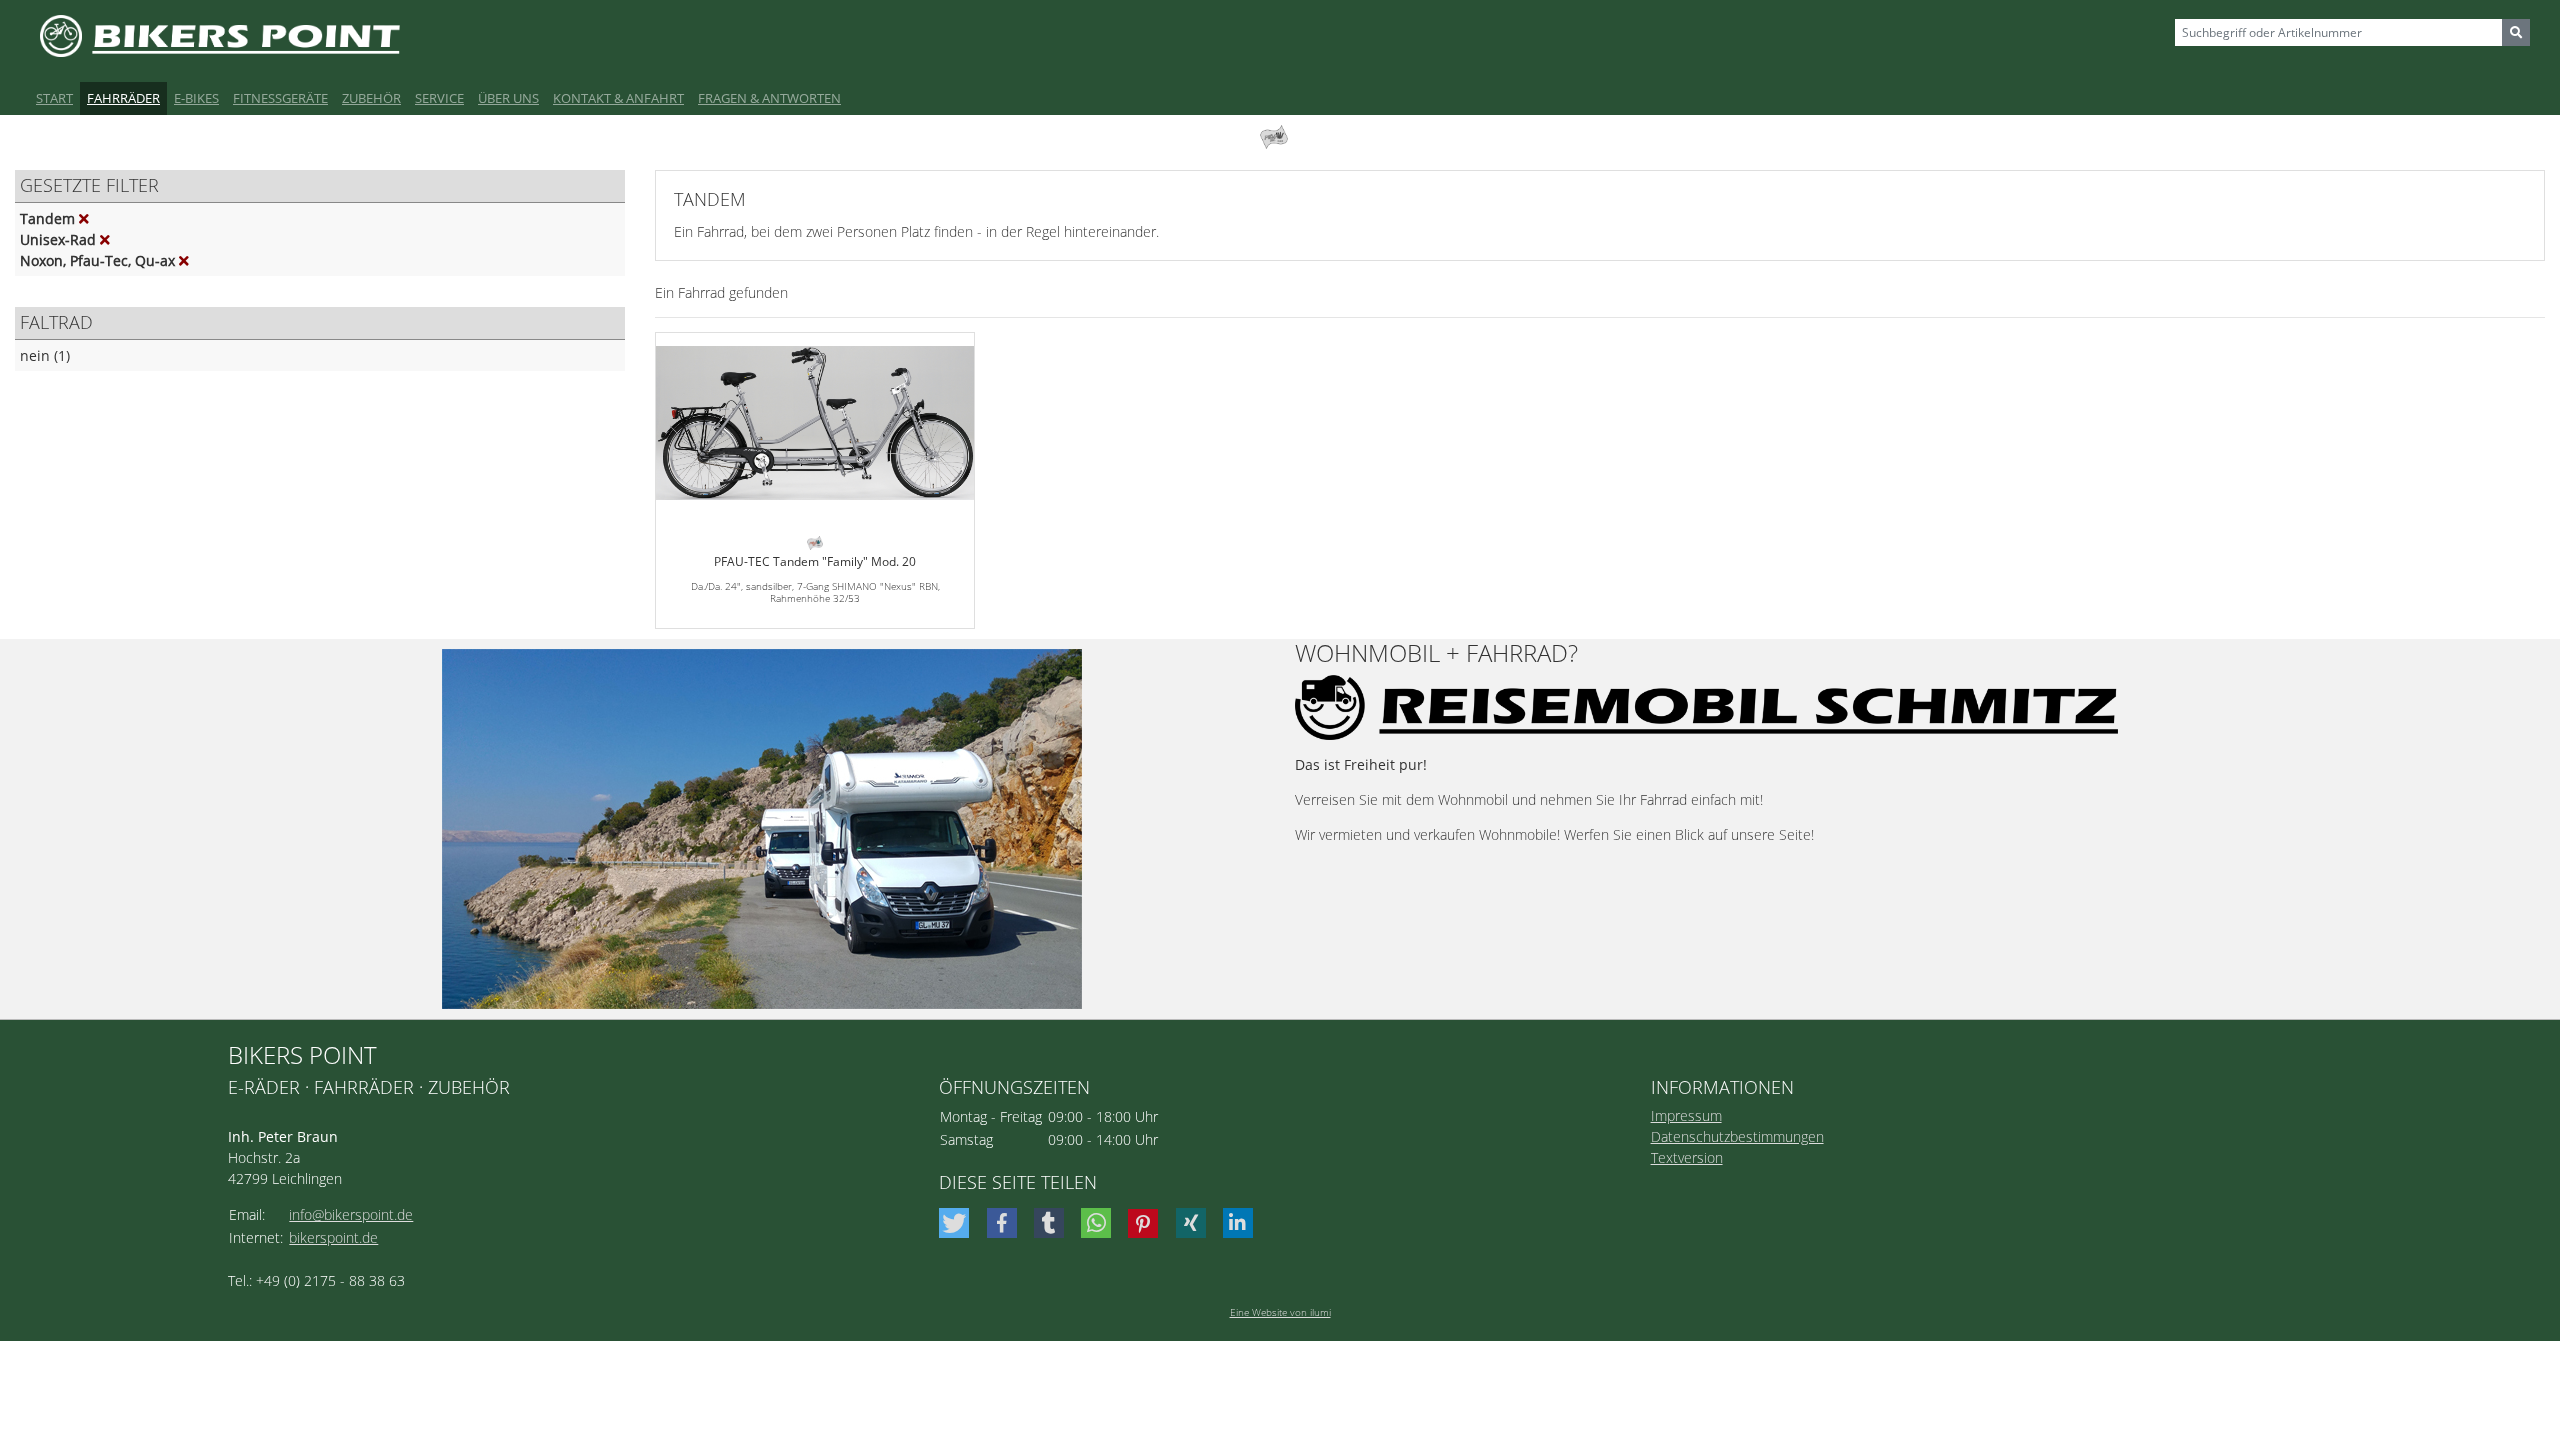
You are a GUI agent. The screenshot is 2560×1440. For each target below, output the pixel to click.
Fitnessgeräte (280, 98)
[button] (956, 1223)
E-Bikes (196, 98)
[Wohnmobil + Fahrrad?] (762, 829)
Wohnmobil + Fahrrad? (1436, 653)
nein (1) (45, 355)
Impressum (1686, 1115)
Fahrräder (123, 98)
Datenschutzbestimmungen (1737, 1136)
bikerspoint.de (333, 1237)
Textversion (1687, 1157)
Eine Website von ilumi (1280, 1312)
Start (54, 98)
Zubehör (371, 98)
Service (439, 98)
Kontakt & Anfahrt (618, 98)
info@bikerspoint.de (351, 1214)
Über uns (508, 98)
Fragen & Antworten (769, 98)
